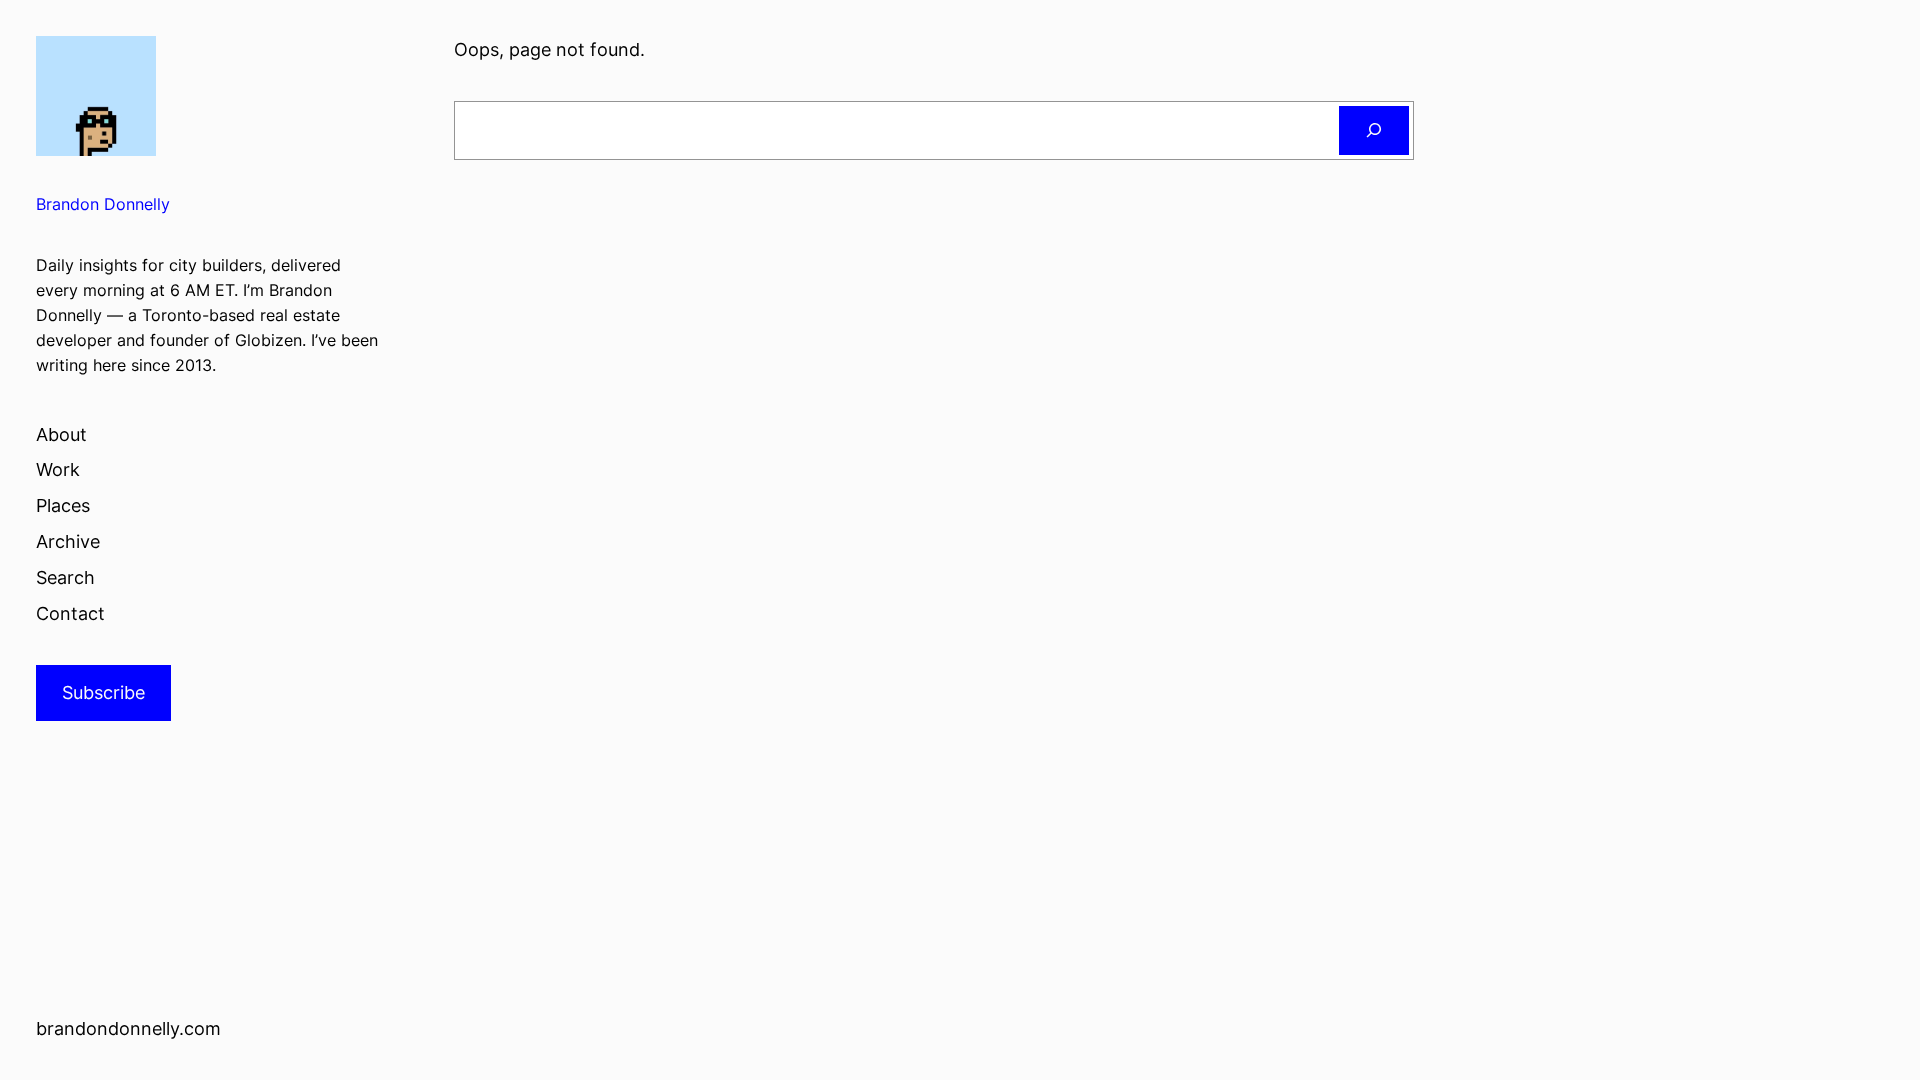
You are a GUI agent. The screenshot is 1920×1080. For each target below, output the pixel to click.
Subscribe (103, 692)
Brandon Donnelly (103, 204)
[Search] (1374, 130)
